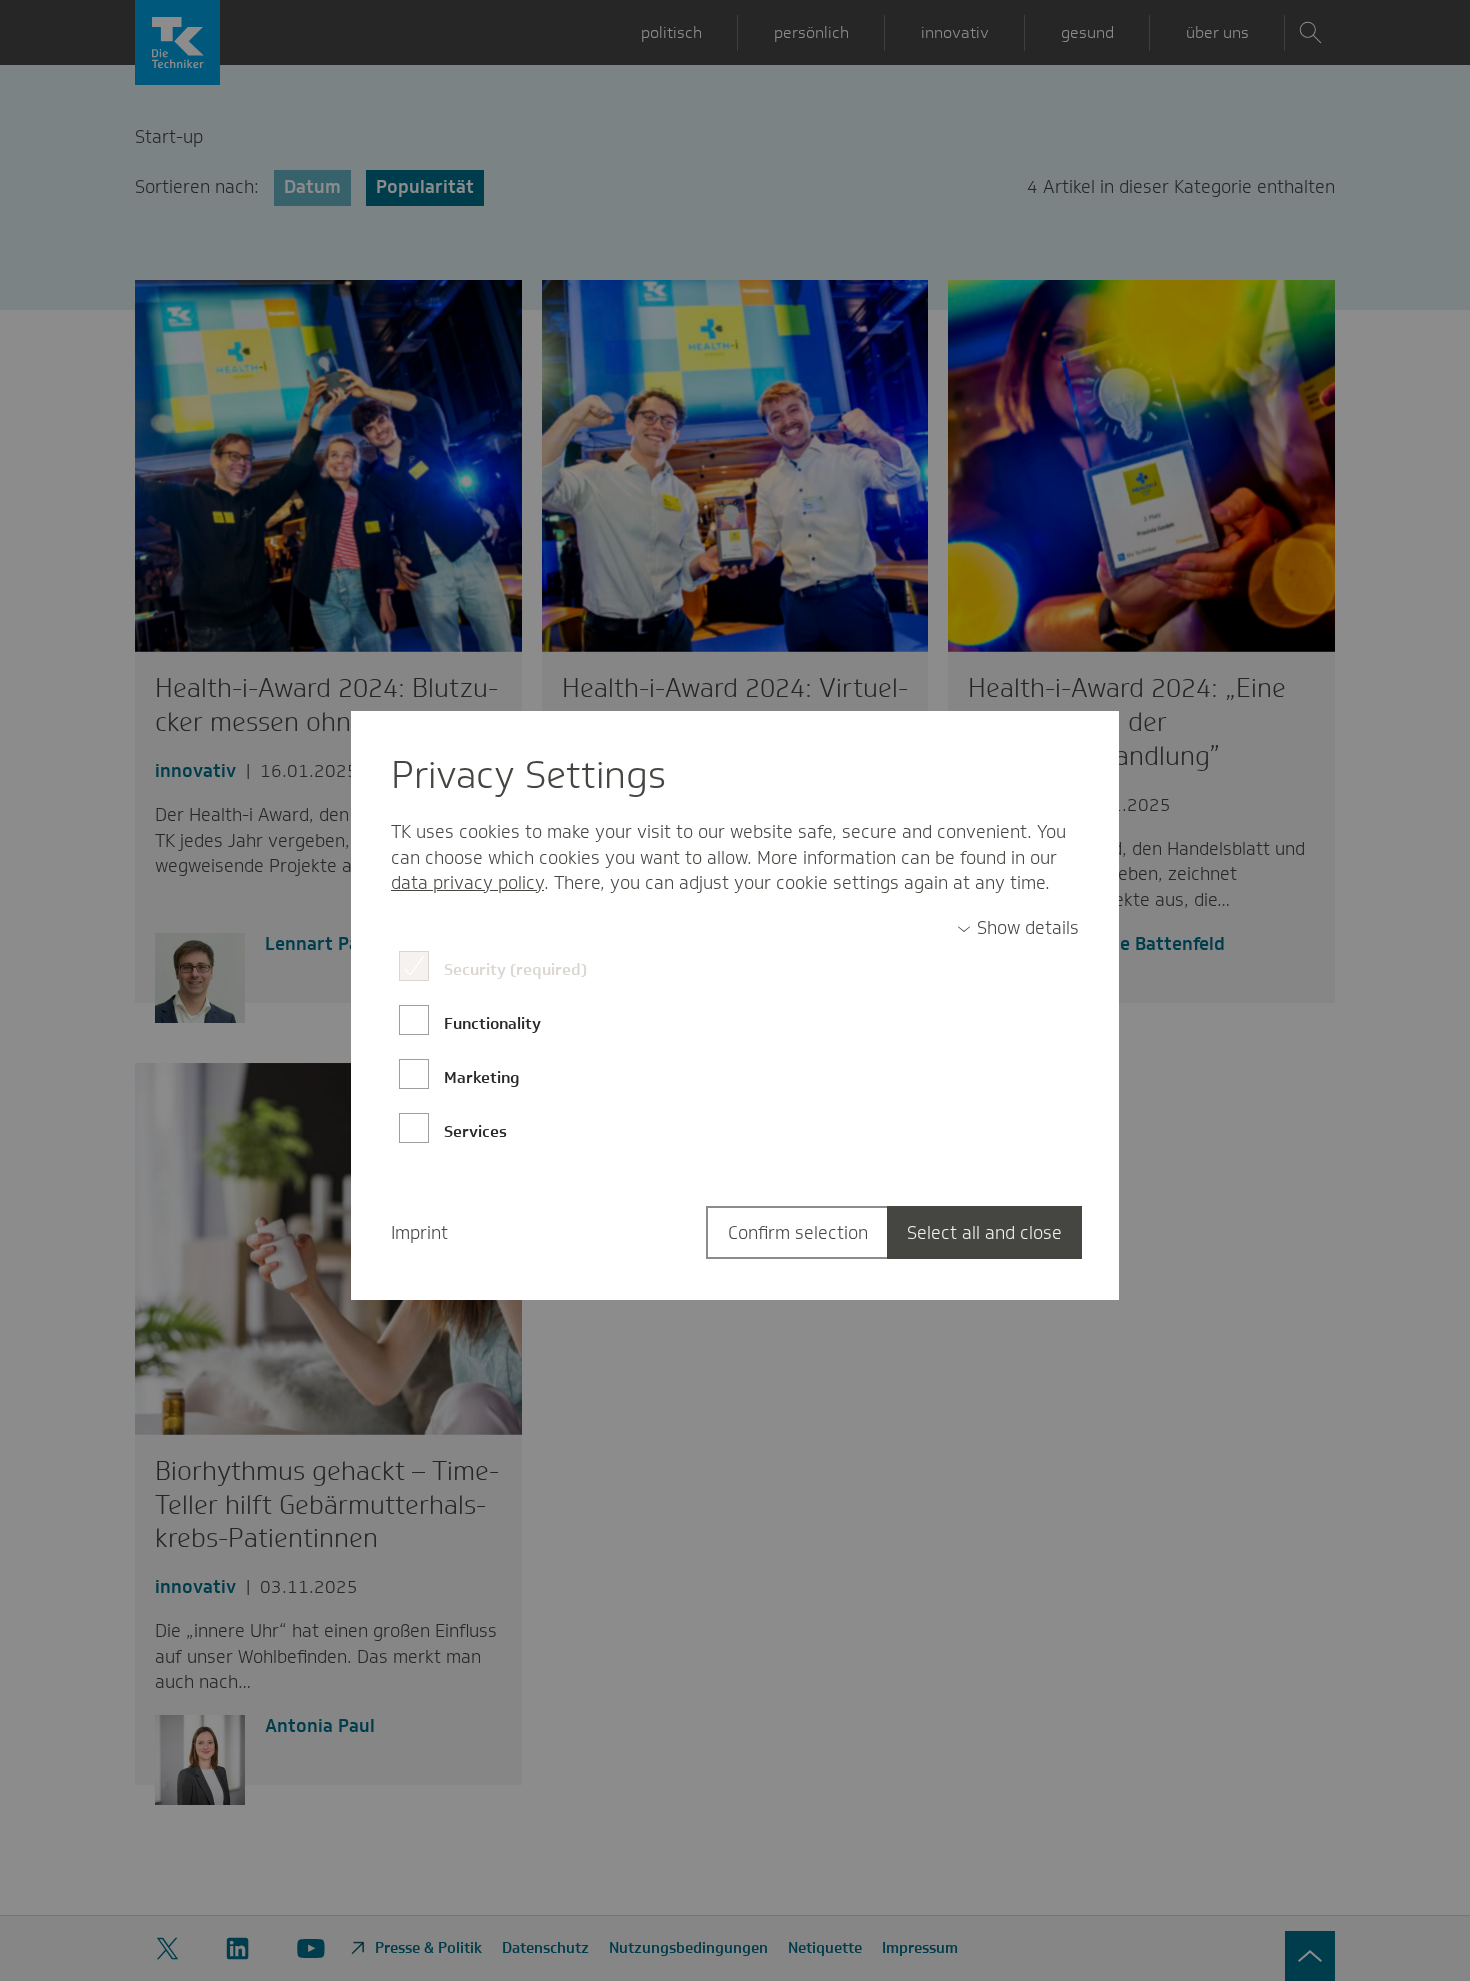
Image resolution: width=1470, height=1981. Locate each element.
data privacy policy (467, 883)
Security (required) (515, 969)
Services (475, 1131)
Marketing (482, 1077)
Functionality (492, 1023)
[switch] (1018, 928)
